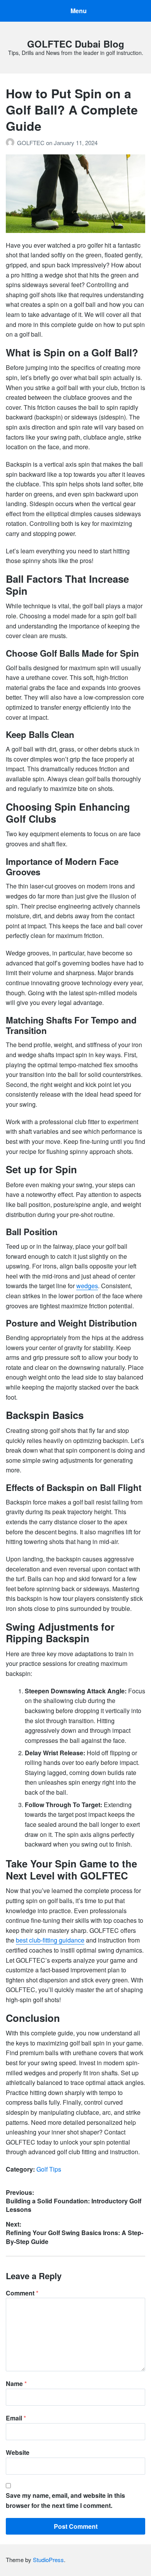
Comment (22, 2293)
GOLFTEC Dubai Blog (76, 44)
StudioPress (48, 2560)
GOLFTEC (32, 143)
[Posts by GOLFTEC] (11, 143)
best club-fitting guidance (50, 1940)
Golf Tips (49, 2169)
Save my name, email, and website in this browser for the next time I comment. (65, 2500)
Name (16, 2383)
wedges (87, 1286)
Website (18, 2452)
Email (16, 2418)
